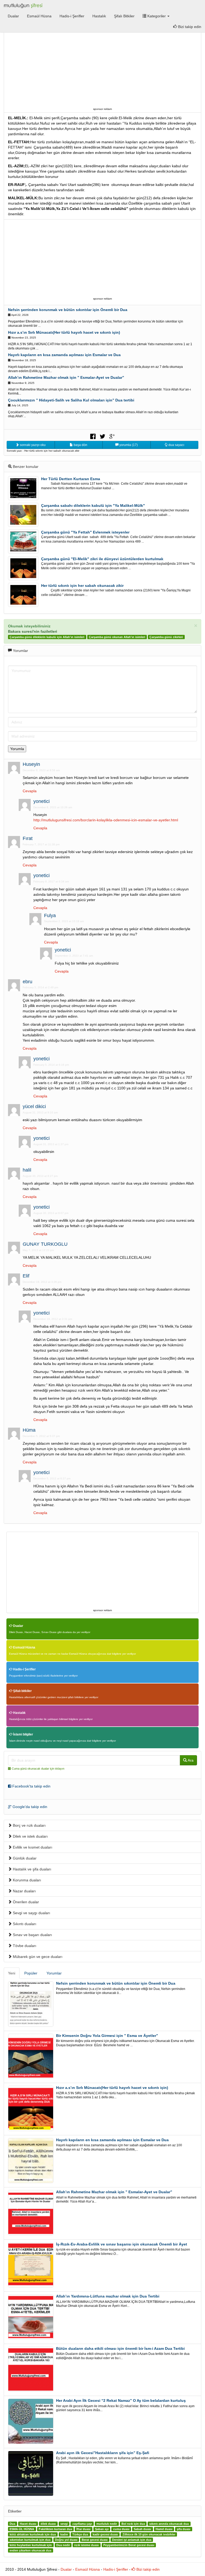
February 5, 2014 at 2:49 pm (40, 987)
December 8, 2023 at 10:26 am (53, 807)
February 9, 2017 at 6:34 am (51, 881)
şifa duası (184, 2529)
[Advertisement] (102, 69)
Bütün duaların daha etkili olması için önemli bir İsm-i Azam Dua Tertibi (120, 2348)
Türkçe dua (80, 2534)
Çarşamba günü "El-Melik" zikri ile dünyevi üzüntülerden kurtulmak (102, 559)
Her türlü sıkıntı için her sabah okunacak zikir (82, 586)
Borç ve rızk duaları (29, 1825)
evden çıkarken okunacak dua (30, 2550)
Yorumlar (54, 1973)
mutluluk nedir (107, 2524)
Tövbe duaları (24, 1946)
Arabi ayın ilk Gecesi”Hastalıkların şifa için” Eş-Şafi (103, 2453)
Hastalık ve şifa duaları (31, 1869)
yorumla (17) (128, 445)
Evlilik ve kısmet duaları (32, 1847)
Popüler (31, 1973)
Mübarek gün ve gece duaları (37, 1957)
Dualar (13, 16)
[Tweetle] (102, 436)
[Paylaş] (93, 436)
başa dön (80, 445)
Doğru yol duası (66, 2540)
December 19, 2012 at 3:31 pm (53, 1319)
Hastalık (99, 16)
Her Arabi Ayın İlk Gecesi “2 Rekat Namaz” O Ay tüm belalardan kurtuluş (121, 2400)
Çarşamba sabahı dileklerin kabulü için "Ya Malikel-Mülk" (93, 505)
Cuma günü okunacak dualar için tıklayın (38, 1769)
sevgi (64, 2524)
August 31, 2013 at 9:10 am (40, 1112)
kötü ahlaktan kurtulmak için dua (33, 2534)
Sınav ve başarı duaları (32, 1935)
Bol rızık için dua (133, 2524)
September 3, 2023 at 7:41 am (74, 956)
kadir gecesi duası (105, 2534)
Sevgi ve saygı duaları (31, 1913)
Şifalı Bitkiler (124, 16)
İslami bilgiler (23, 1734)
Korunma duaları (26, 1880)
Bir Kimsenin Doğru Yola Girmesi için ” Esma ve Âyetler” (107, 2036)
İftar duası (83, 2529)
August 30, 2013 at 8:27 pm (40, 1176)
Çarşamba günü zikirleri (166, 637)
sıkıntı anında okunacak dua (169, 2524)
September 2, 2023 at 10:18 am (64, 921)
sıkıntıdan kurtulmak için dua (30, 2540)
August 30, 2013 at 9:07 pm (51, 1213)
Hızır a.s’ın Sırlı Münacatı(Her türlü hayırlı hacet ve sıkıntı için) (64, 332)
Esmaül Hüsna (39, 16)
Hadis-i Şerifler (72, 16)
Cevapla (30, 791)
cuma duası (121, 2529)
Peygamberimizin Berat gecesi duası (129, 2545)
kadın (64, 2534)
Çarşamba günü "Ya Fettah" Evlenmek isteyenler (85, 532)
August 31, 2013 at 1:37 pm (51, 1144)
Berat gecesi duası (95, 2540)
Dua (12, 2524)
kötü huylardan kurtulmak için (31, 2545)
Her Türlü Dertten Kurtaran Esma (71, 479)
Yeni (12, 1973)
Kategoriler (157, 16)
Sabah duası (142, 2529)
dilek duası (48, 2524)
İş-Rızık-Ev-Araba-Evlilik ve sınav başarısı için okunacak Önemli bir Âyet (122, 2244)
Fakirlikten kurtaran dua (55, 2529)
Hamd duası (164, 2529)
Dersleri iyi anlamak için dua (132, 2540)
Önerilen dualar (25, 1902)
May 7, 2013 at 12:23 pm (38, 1250)
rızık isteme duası (86, 2545)
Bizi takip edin (147, 2569)
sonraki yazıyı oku (32, 445)
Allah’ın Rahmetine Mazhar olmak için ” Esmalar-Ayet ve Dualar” (66, 377)
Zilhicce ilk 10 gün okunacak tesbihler (149, 2534)
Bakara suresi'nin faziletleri (33, 631)
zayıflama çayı (82, 2524)
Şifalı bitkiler (22, 1691)
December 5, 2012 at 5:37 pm (41, 1436)
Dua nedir (63, 2545)
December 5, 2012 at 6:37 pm (52, 1478)
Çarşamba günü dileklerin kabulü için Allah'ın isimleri (47, 637)
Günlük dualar (24, 1858)
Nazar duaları (24, 1891)
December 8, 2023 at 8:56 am (41, 770)
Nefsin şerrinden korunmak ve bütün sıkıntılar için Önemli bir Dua (68, 310)
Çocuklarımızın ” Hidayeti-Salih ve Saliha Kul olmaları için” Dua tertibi (71, 400)
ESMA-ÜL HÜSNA (22, 2529)
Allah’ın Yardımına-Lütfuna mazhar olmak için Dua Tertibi (108, 2296)
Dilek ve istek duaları (30, 1836)
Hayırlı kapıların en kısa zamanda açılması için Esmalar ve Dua (64, 355)
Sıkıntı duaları (24, 1924)
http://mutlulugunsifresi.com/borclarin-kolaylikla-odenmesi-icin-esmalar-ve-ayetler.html (106, 820)
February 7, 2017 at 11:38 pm (41, 844)
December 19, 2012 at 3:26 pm (42, 1282)
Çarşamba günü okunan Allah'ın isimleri (117, 637)
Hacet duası (28, 2524)
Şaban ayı (102, 2529)
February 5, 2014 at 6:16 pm (51, 1065)
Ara (190, 1760)
